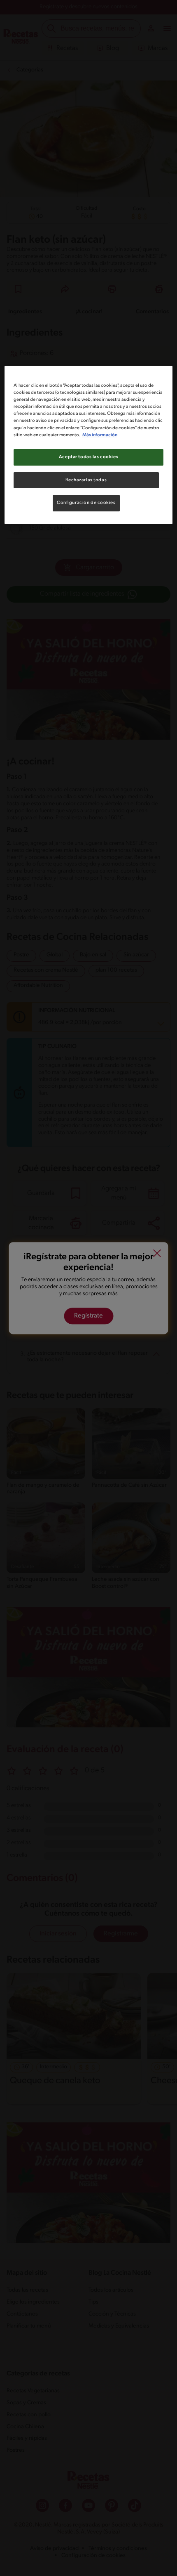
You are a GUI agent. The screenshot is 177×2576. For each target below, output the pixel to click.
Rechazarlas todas (86, 480)
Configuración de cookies (86, 503)
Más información (100, 435)
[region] (89, 445)
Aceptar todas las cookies (88, 457)
